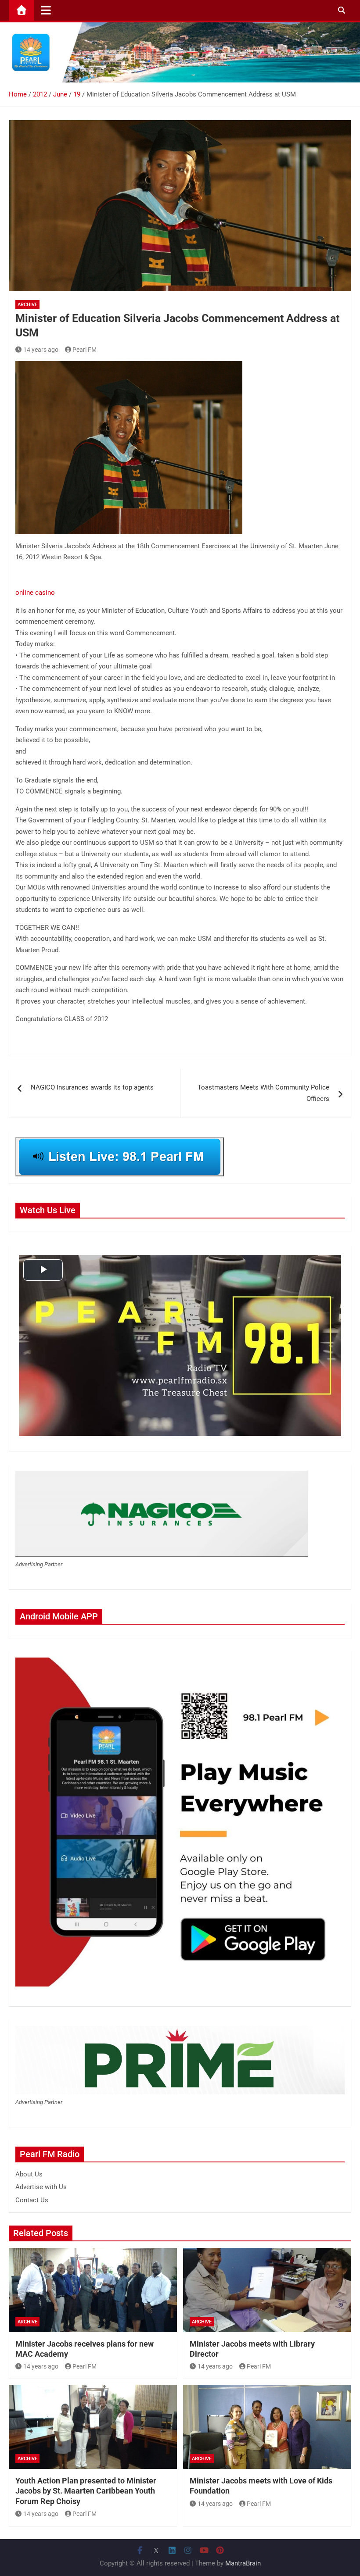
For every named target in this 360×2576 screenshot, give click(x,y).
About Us (29, 2174)
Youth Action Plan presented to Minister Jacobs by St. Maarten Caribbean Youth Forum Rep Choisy (86, 2491)
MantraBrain (243, 2563)
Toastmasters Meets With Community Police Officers (263, 1093)
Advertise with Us (41, 2187)
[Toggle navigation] (46, 10)
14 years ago (41, 350)
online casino (35, 593)
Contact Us (32, 2200)
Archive (27, 305)
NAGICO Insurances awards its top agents (92, 1087)
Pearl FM (85, 350)
